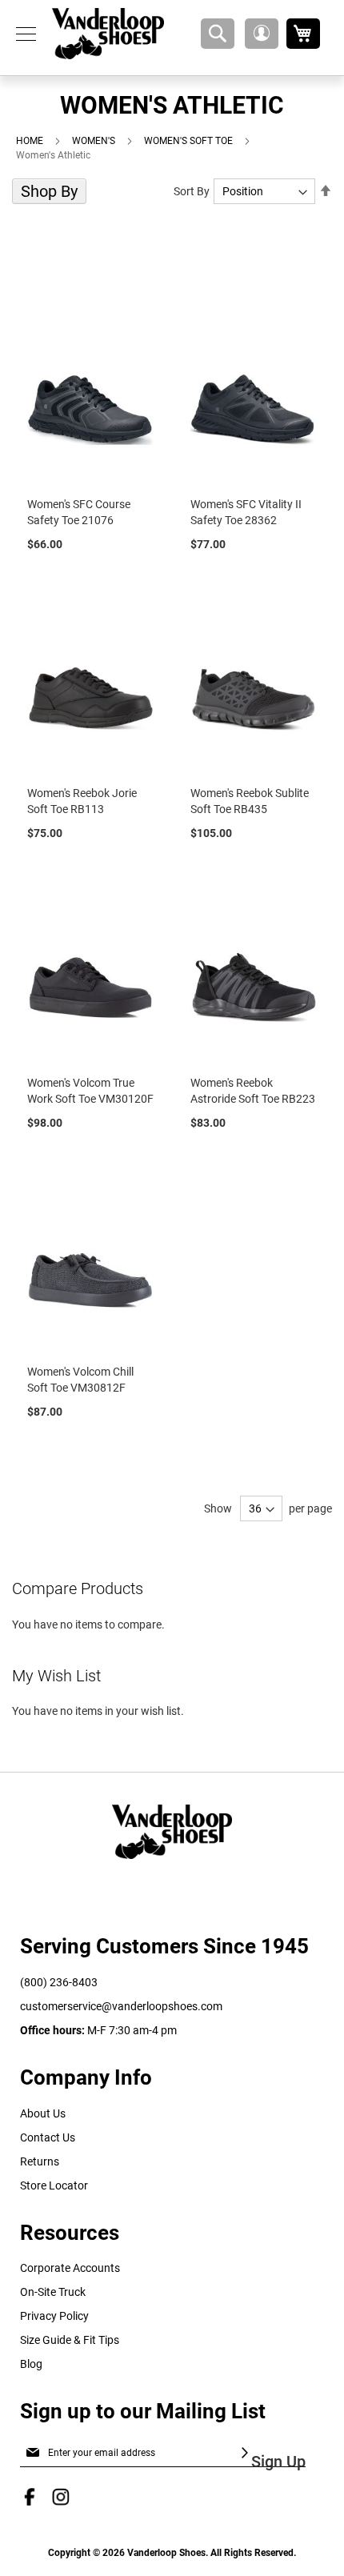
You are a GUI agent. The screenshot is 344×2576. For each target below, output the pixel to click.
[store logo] (108, 34)
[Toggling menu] (26, 34)
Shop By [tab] (49, 191)
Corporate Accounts (70, 2268)
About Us (43, 2113)
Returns (40, 2161)
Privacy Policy (54, 2316)
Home (31, 141)
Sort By (192, 191)
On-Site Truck (53, 2292)
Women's (95, 141)
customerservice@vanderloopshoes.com (121, 2006)
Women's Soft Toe (190, 141)
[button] (262, 34)
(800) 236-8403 (59, 1982)
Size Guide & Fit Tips (70, 2340)
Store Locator (54, 2185)
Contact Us (48, 2137)
